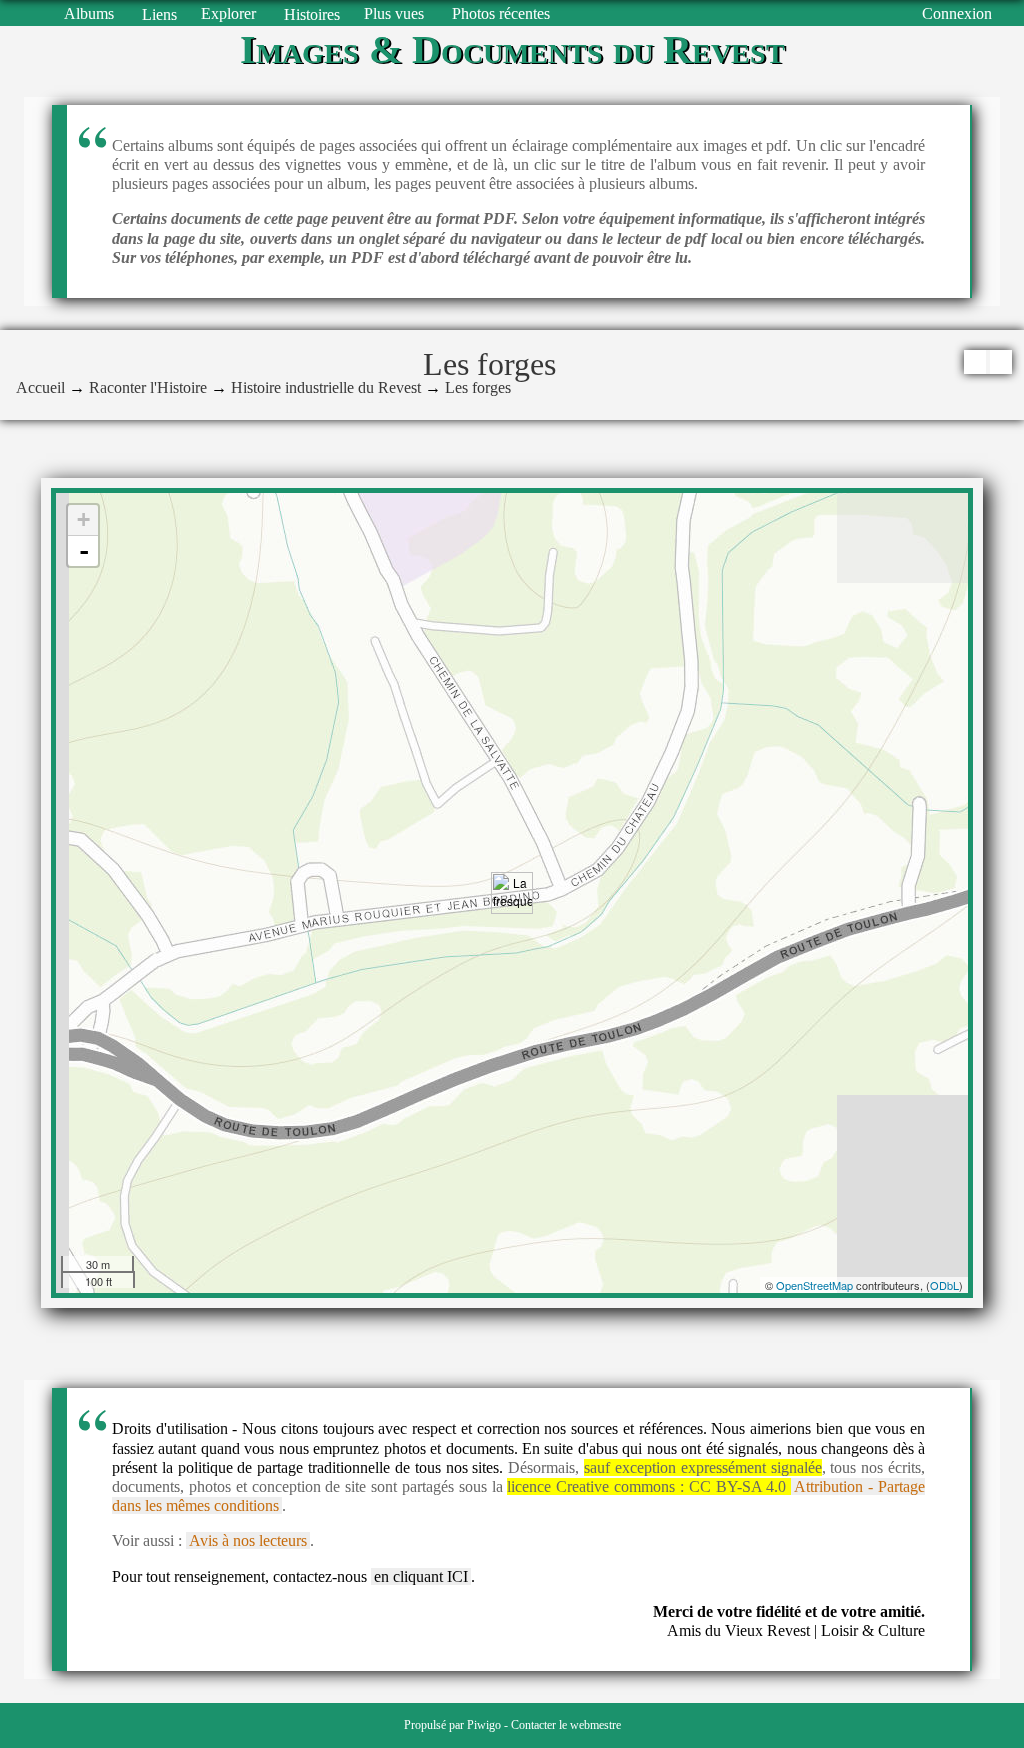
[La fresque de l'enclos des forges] (512, 893)
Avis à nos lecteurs (248, 1540)
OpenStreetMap (814, 1285)
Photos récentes (501, 13)
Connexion (957, 13)
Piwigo (484, 1725)
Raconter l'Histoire (148, 387)
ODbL (944, 1285)
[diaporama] (975, 362)
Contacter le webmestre (566, 1725)
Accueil (40, 387)
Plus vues (394, 13)
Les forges (478, 387)
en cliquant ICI (421, 1576)
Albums (89, 13)
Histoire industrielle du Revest (326, 387)
